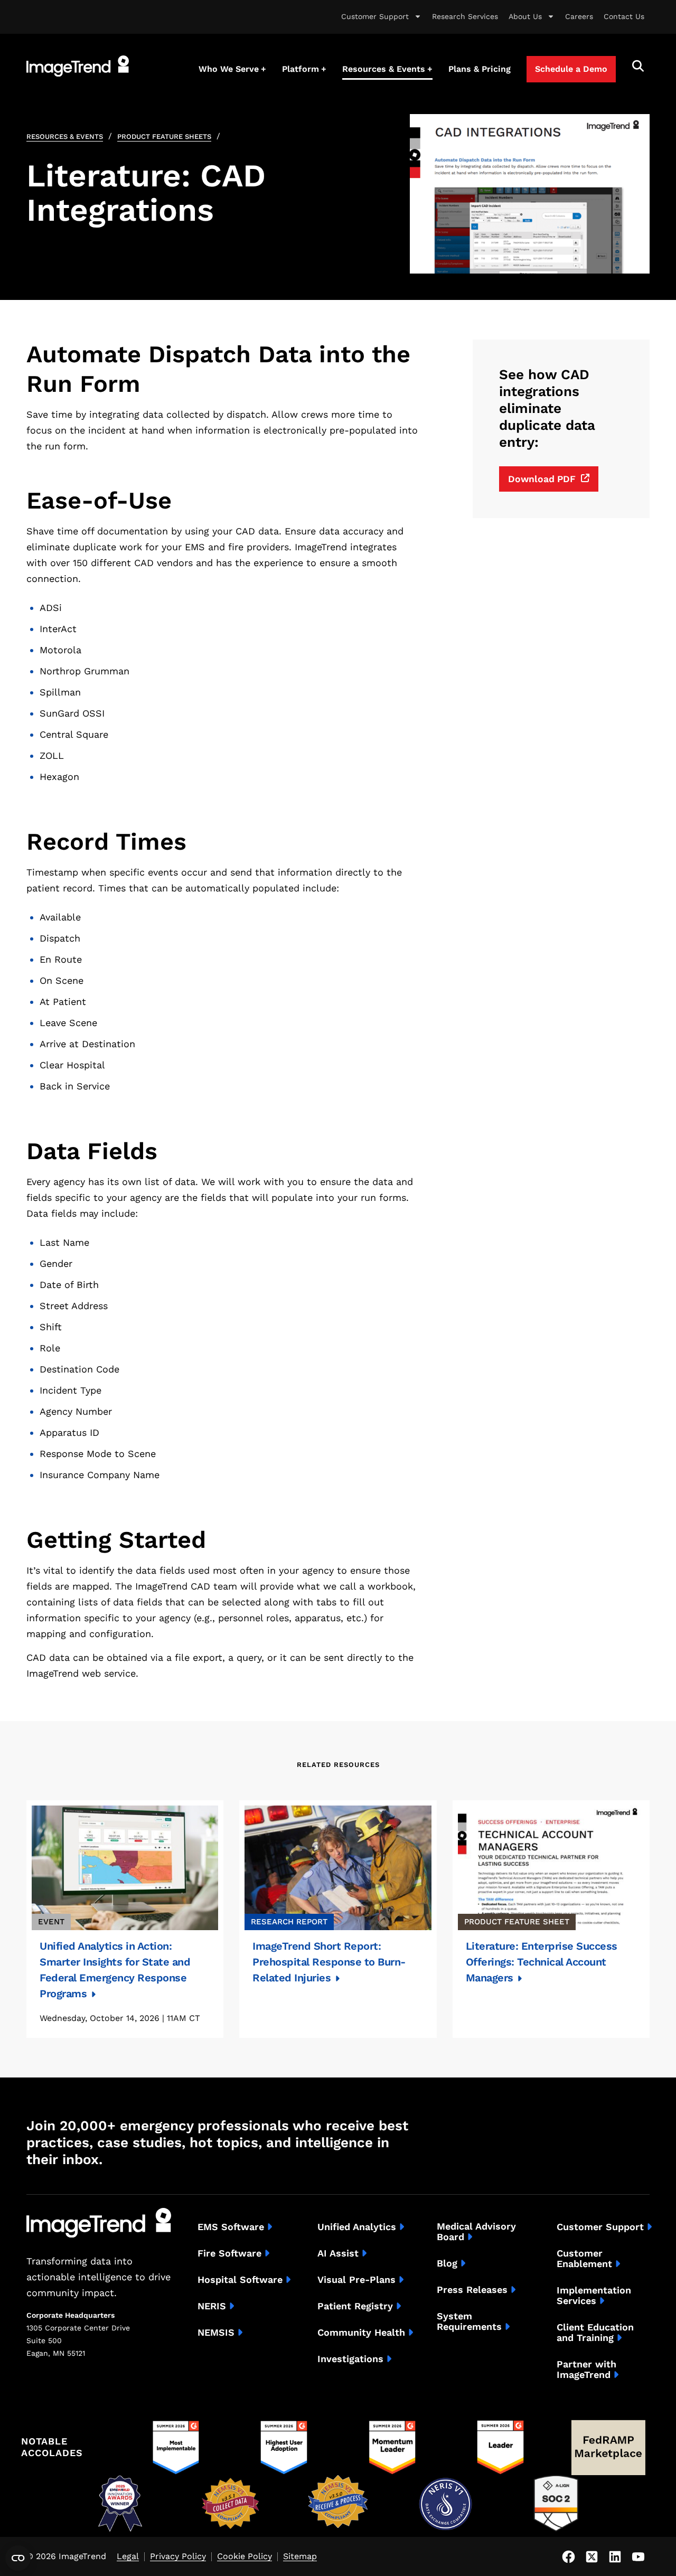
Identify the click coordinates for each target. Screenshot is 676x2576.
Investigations (350, 2359)
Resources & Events (65, 137)
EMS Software (231, 2227)
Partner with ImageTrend (586, 2370)
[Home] (78, 66)
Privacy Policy (178, 2557)
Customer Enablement (584, 2259)
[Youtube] (638, 2556)
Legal (128, 2557)
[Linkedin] (615, 2556)
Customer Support (375, 16)
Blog (447, 2263)
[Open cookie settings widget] (18, 2558)
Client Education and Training (595, 2333)
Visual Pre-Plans (356, 2280)
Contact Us (624, 16)
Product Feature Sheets (164, 137)
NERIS (212, 2306)
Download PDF (542, 479)
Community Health (361, 2333)
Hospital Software (240, 2280)
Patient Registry (355, 2306)
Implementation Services (594, 2296)
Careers (579, 16)
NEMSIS (216, 2333)
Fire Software (229, 2253)
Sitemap (300, 2557)
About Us (525, 16)
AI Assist (338, 2253)
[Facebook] (568, 2556)
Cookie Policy (245, 2557)
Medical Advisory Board (476, 2232)
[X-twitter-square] (591, 2556)
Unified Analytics (357, 2227)
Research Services (465, 16)
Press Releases (472, 2290)
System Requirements (469, 2321)
